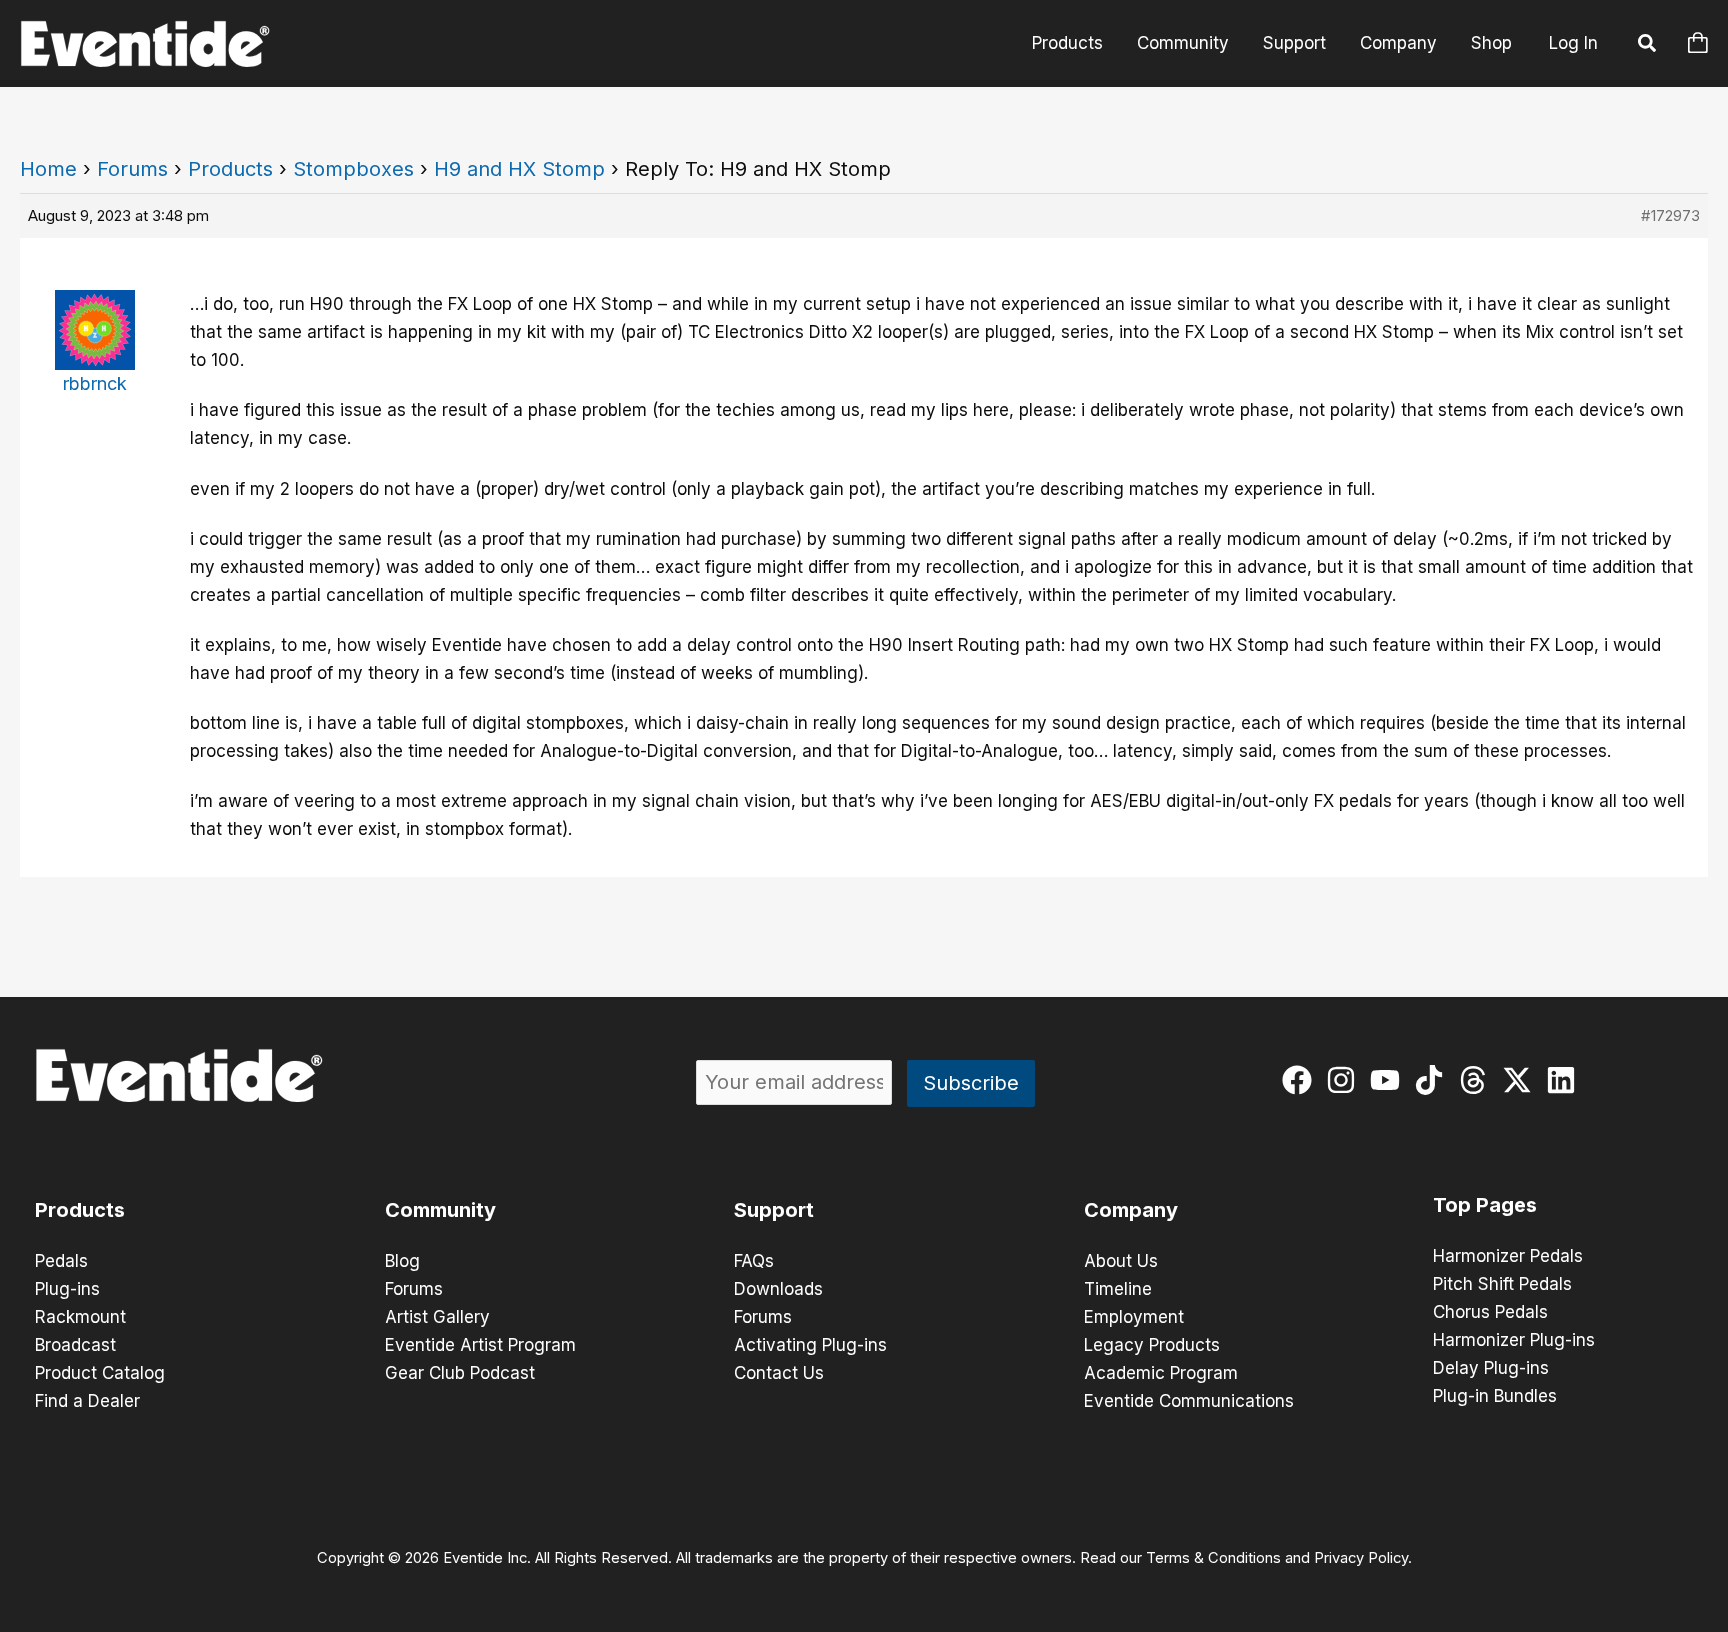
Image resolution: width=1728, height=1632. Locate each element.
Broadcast (75, 1345)
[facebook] (1301, 1080)
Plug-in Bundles (1495, 1396)
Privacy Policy (1361, 1558)
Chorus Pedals (1490, 1312)
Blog (402, 1261)
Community (1183, 43)
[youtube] (1389, 1080)
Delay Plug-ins (1491, 1368)
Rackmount (80, 1317)
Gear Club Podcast (460, 1373)
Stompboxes (353, 169)
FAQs (754, 1261)
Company (1398, 43)
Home (48, 169)
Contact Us (779, 1373)
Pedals (61, 1261)
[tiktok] (1433, 1080)
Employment (1134, 1317)
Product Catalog (100, 1373)
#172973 (1670, 215)
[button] (1648, 46)
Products (1067, 43)
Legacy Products (1152, 1345)
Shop (1491, 43)
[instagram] (1345, 1080)
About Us (1121, 1261)
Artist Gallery (437, 1317)
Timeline (1118, 1289)
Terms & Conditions (1213, 1558)
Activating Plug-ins (810, 1345)
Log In (1573, 43)
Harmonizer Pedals (1508, 1256)
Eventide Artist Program (480, 1345)
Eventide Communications (1189, 1401)
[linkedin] (1565, 1080)
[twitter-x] (1521, 1080)
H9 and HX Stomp (519, 169)
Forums (132, 169)
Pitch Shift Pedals (1502, 1284)
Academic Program (1161, 1373)
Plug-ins (67, 1289)
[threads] (1477, 1080)
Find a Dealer (87, 1401)
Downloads (778, 1289)
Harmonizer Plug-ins (1514, 1340)
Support (1294, 43)
